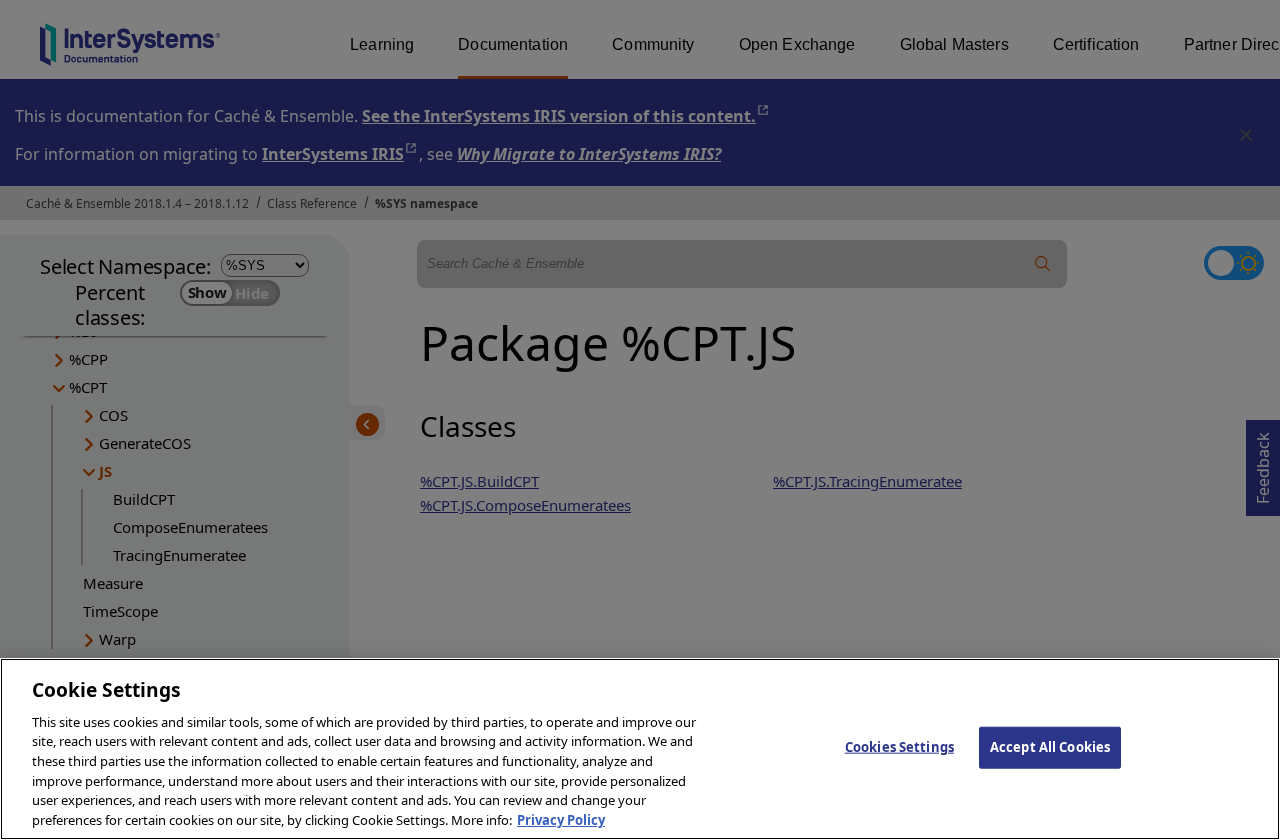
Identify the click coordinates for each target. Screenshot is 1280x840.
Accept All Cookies (1050, 747)
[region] (640, 749)
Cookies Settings (899, 747)
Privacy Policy (561, 819)
